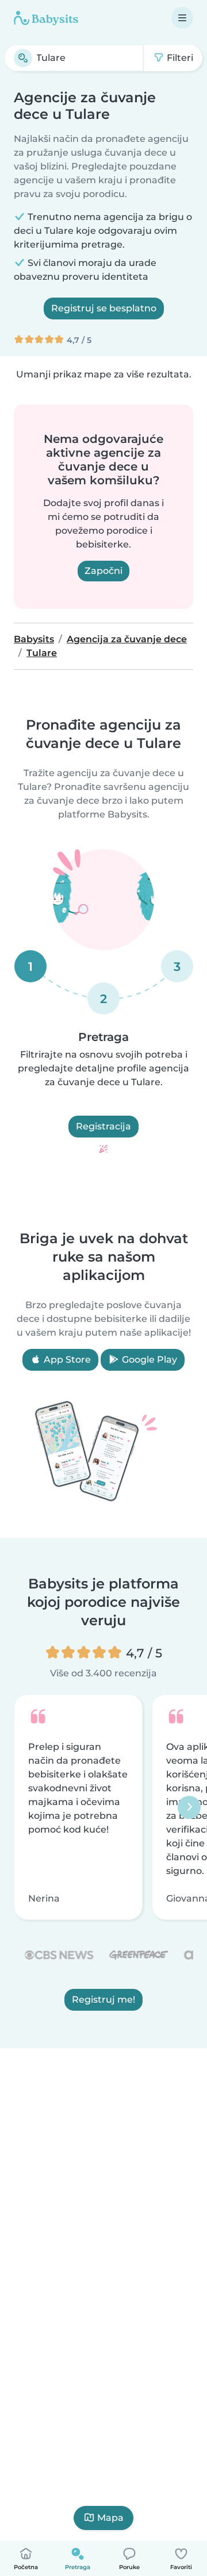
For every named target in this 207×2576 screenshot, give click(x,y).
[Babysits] (46, 18)
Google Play (148, 1360)
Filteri (179, 58)
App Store (66, 1360)
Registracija (103, 1126)
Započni (103, 571)
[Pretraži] (23, 58)
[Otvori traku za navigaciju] (182, 18)
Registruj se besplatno (104, 308)
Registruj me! (103, 2000)
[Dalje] (189, 1807)
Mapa (110, 2518)
